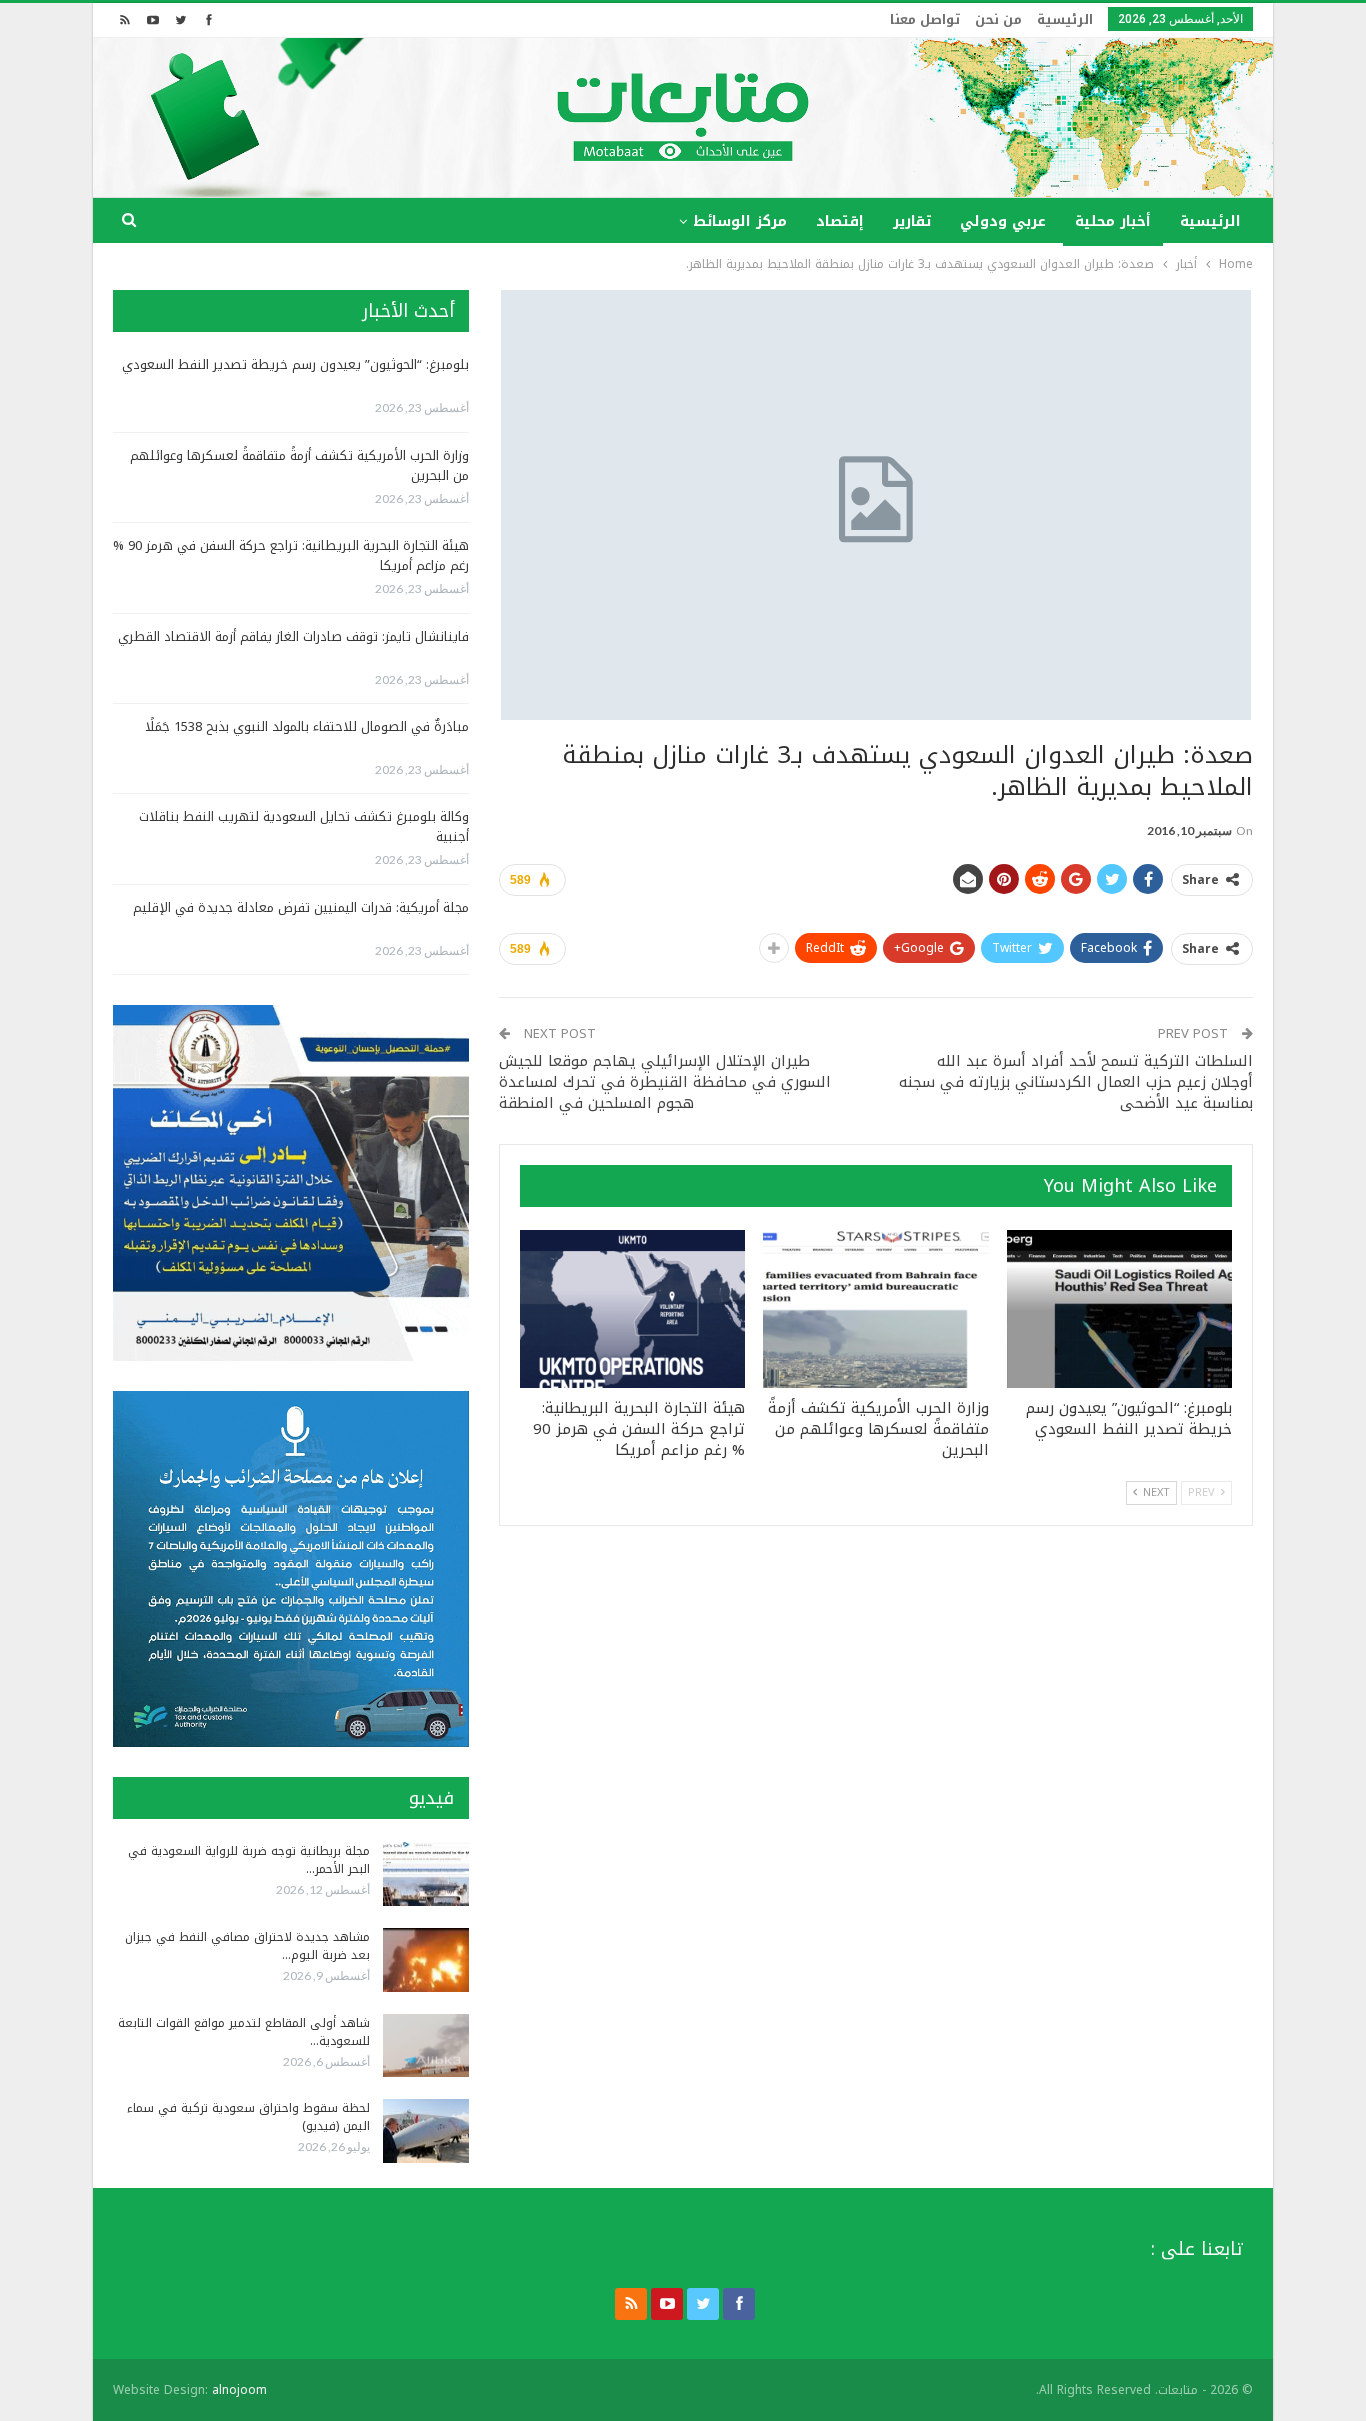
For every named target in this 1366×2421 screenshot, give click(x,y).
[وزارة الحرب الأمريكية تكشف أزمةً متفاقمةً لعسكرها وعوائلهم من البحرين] (875, 1309)
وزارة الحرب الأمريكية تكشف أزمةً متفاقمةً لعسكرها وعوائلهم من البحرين (299, 465)
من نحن (998, 19)
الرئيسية (1065, 19)
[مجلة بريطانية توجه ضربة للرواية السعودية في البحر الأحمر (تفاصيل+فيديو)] (426, 1874)
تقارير (912, 221)
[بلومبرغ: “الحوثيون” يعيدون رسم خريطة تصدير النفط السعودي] (1119, 1309)
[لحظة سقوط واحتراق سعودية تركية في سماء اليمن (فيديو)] (426, 2131)
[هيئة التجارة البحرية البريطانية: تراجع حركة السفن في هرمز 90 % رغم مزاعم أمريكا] (632, 1309)
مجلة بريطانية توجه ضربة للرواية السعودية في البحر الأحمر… (249, 1860)
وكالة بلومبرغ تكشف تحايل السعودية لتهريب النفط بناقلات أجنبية (304, 826)
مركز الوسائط (740, 221)
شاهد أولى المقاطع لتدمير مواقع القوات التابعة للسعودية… (244, 2032)
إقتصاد (840, 221)
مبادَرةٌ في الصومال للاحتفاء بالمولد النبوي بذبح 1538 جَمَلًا (307, 726)
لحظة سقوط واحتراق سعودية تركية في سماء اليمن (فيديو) (248, 2117)
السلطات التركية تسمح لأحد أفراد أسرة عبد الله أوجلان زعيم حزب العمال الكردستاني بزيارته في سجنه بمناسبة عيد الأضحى (1076, 1082)
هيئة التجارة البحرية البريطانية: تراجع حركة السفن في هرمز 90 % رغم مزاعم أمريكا (291, 555)
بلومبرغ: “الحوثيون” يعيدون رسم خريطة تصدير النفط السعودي (295, 364)
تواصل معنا (925, 19)
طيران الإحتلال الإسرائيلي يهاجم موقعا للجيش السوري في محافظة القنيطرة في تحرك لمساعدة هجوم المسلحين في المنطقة (665, 1082)
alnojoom (239, 2390)
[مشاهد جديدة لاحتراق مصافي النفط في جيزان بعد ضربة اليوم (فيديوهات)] (426, 1960)
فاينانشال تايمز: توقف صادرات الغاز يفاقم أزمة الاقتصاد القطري (293, 636)
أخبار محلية (1113, 221)
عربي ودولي (1003, 221)
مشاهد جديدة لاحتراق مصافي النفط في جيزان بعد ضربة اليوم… (247, 1946)
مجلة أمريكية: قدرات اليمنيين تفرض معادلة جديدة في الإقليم (301, 907)
